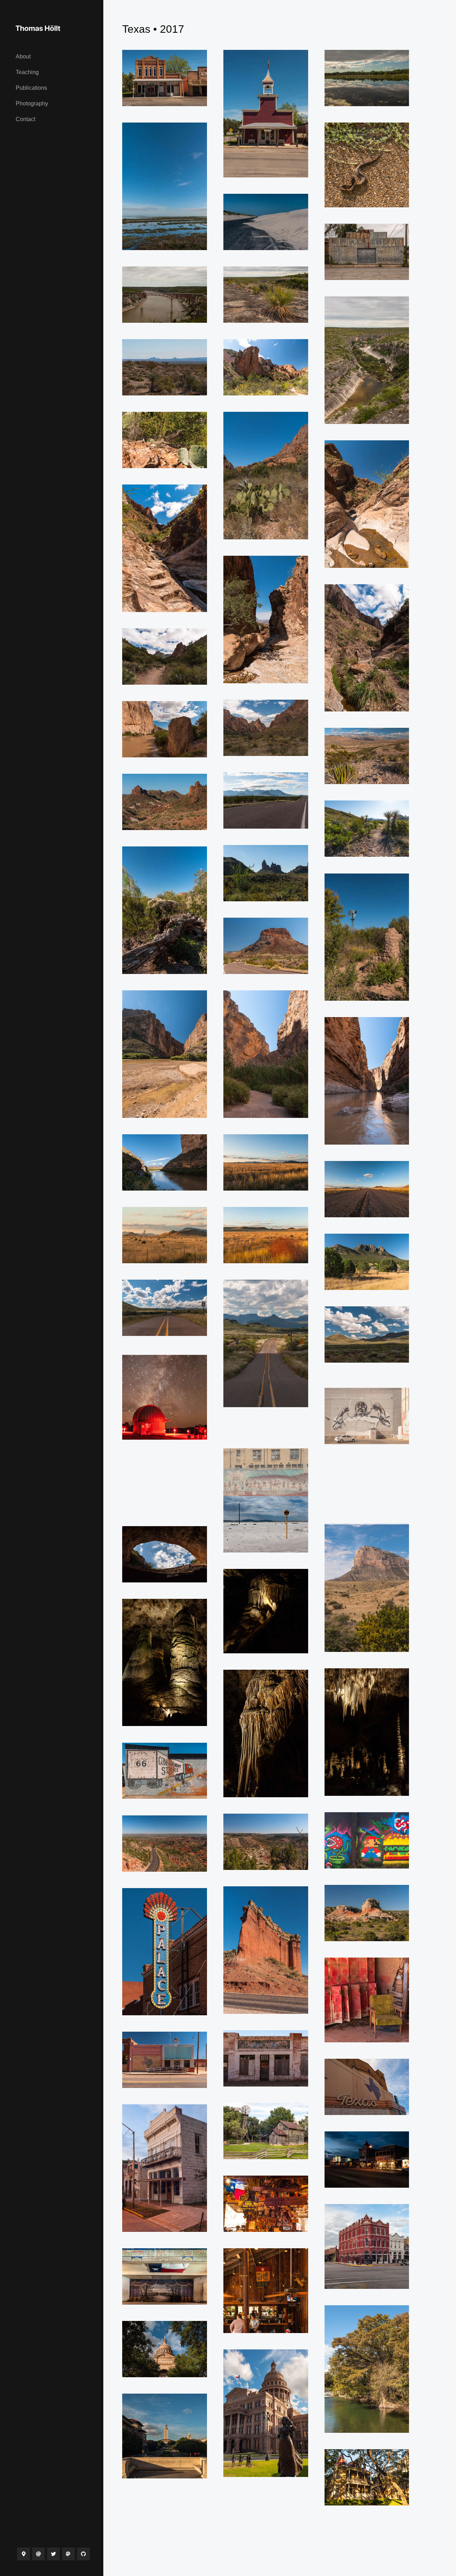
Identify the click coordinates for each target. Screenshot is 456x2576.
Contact (25, 119)
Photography (32, 103)
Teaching (27, 72)
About (23, 56)
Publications (31, 88)
